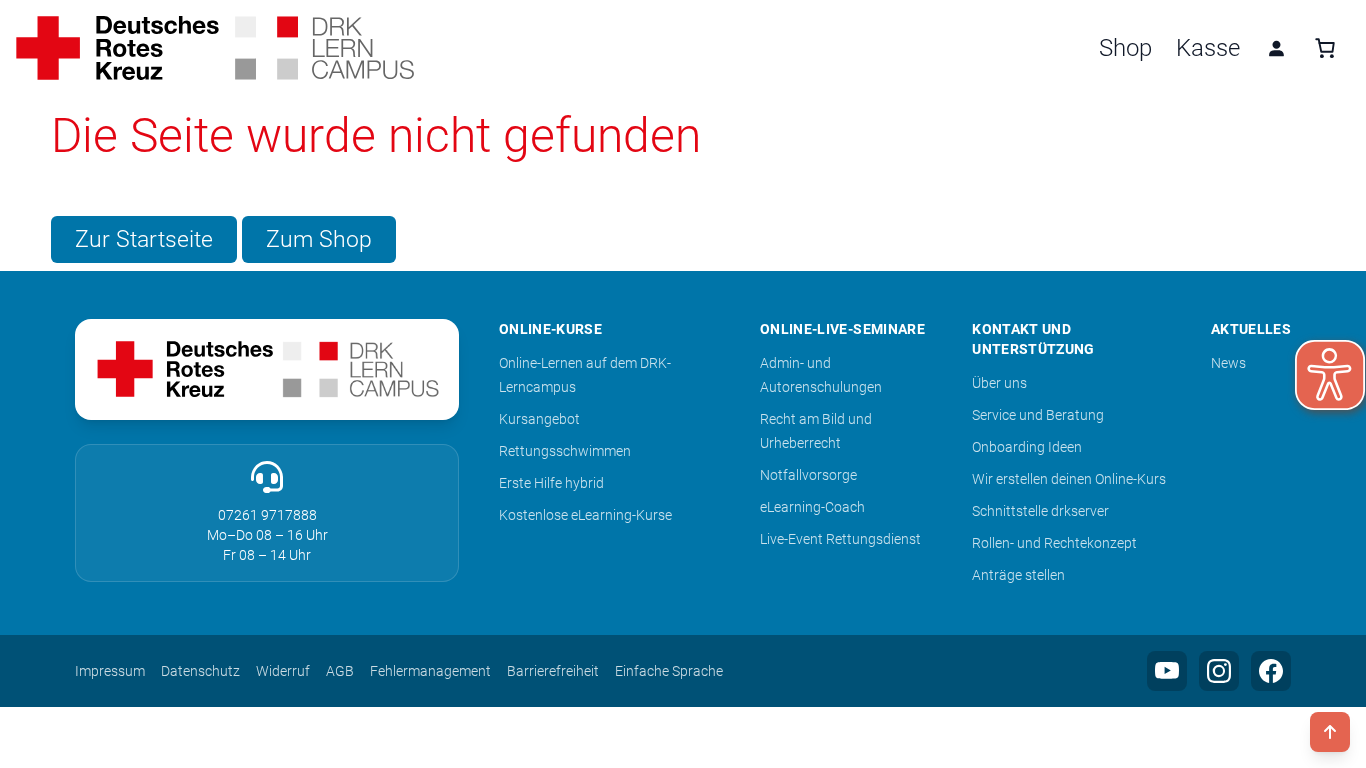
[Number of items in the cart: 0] (1325, 48)
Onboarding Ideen (1027, 447)
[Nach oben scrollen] (1330, 732)
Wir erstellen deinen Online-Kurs (1069, 479)
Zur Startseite (144, 239)
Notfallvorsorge (808, 475)
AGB (340, 671)
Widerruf (283, 671)
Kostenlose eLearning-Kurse (585, 515)
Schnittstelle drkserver (1040, 511)
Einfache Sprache (669, 671)
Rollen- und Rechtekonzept (1054, 543)
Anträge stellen (1018, 575)
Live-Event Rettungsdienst (840, 539)
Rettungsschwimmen (565, 451)
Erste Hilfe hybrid (551, 483)
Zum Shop (319, 239)
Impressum (110, 671)
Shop (1125, 48)
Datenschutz (200, 671)
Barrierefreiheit (553, 671)
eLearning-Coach (812, 507)
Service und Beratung (1038, 415)
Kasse (1208, 48)
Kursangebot (539, 419)
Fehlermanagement (430, 671)
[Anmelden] (1276, 48)
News (1228, 363)
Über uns (999, 383)
